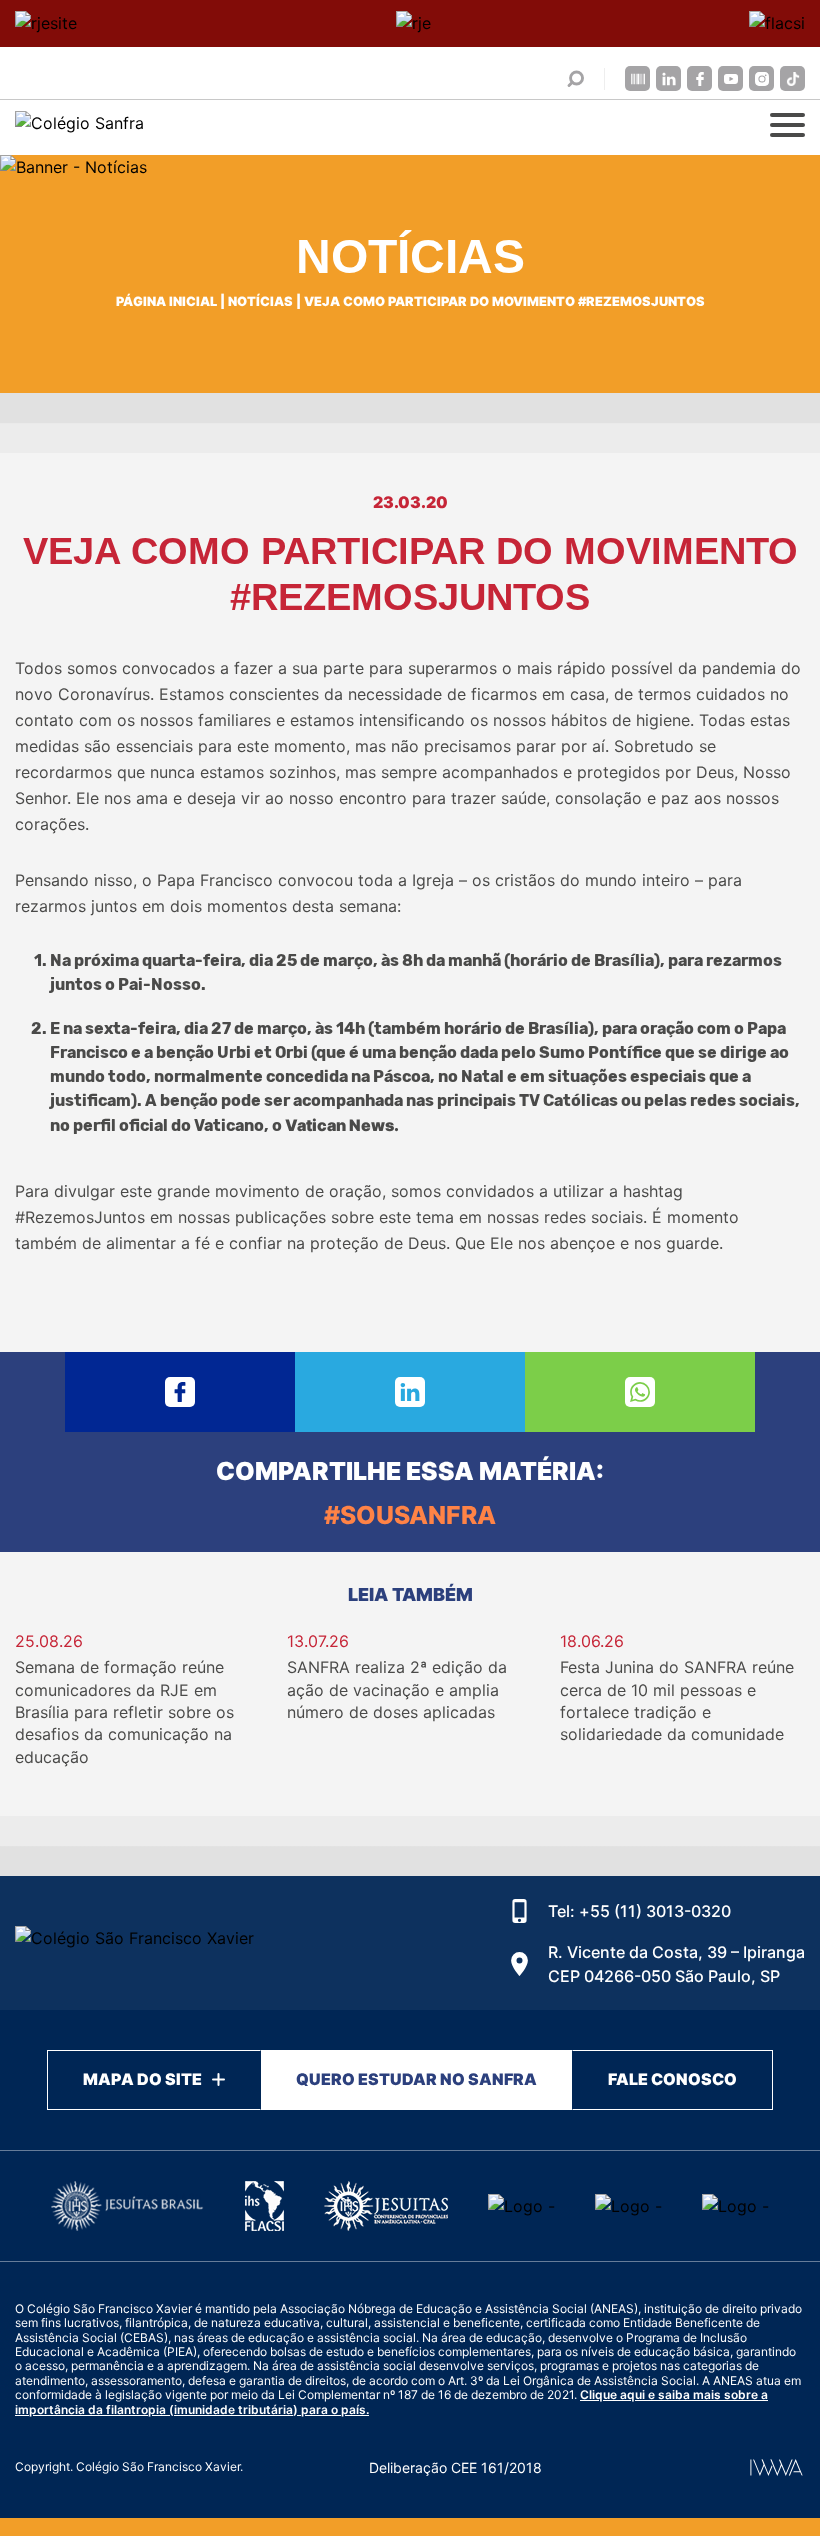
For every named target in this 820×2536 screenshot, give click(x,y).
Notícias (260, 301)
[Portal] (637, 78)
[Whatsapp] (640, 1392)
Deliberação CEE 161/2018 (455, 2467)
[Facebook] (699, 78)
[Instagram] (761, 78)
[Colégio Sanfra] (150, 127)
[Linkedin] (668, 78)
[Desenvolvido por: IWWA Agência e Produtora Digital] (776, 2467)
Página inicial (166, 301)
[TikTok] (792, 78)
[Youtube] (730, 78)
